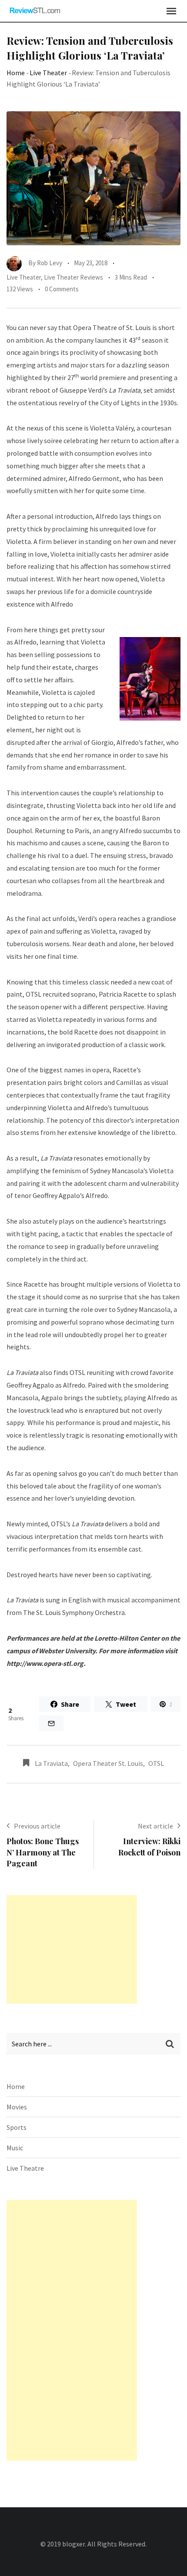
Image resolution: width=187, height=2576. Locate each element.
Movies (17, 2107)
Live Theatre (25, 2168)
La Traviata (51, 1763)
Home (16, 73)
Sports (17, 2127)
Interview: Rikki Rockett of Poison (149, 1847)
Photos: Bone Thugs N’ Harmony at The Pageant (43, 1852)
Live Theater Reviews (73, 277)
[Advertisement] (72, 1949)
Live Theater (48, 73)
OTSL (156, 1763)
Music (15, 2148)
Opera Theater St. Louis (108, 1763)
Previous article (37, 1826)
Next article (155, 1826)
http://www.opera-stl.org (45, 1663)
